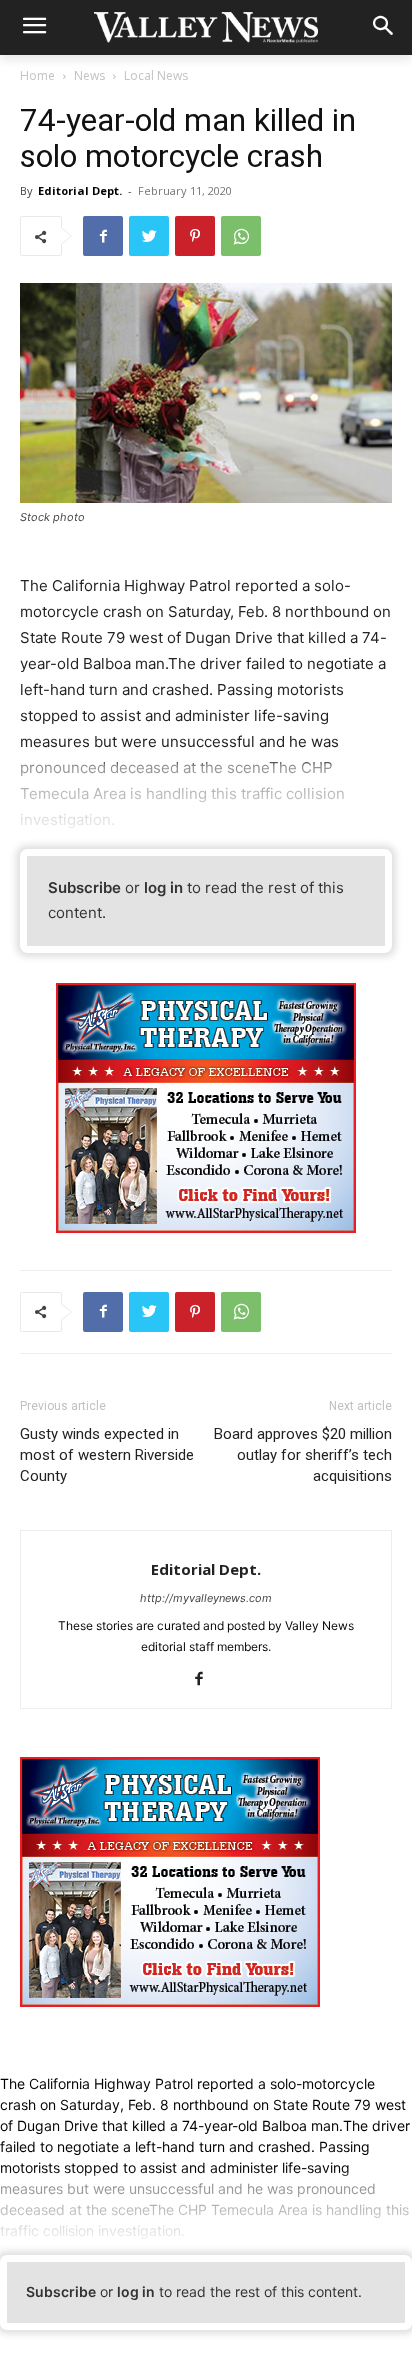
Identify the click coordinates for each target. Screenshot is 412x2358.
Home (37, 75)
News (89, 75)
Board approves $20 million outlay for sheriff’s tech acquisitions (303, 1455)
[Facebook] (103, 236)
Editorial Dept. (80, 190)
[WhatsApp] (241, 236)
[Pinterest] (195, 236)
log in (163, 887)
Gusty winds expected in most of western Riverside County (107, 1455)
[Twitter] (149, 236)
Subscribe (84, 887)
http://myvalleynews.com (206, 1598)
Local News (156, 75)
